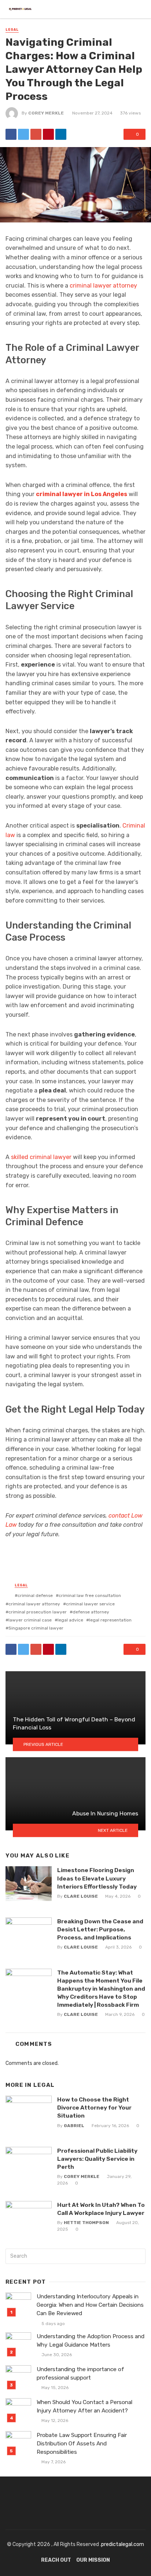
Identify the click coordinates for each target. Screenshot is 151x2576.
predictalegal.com (123, 2544)
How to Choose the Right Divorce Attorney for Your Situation (94, 2108)
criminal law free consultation (90, 1596)
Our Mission (93, 2560)
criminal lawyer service (90, 1604)
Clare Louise (81, 1896)
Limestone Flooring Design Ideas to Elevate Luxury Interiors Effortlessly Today (97, 1878)
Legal (12, 30)
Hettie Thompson (86, 2223)
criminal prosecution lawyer (38, 1612)
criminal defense (35, 1596)
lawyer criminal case (30, 1620)
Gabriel (74, 2126)
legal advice (70, 1620)
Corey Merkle (46, 113)
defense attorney (91, 1612)
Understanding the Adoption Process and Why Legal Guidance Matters (91, 2341)
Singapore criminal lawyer (36, 1628)
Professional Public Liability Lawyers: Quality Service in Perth (97, 2159)
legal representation (110, 1620)
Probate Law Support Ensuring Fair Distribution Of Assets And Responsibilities (82, 2444)
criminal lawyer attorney (103, 286)
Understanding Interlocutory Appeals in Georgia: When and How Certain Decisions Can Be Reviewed (90, 2305)
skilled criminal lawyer (41, 1157)
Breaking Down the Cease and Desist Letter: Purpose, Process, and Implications (100, 1929)
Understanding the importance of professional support (80, 2373)
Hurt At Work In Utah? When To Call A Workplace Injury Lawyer (101, 2209)
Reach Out (56, 2560)
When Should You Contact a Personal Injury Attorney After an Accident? (84, 2406)
